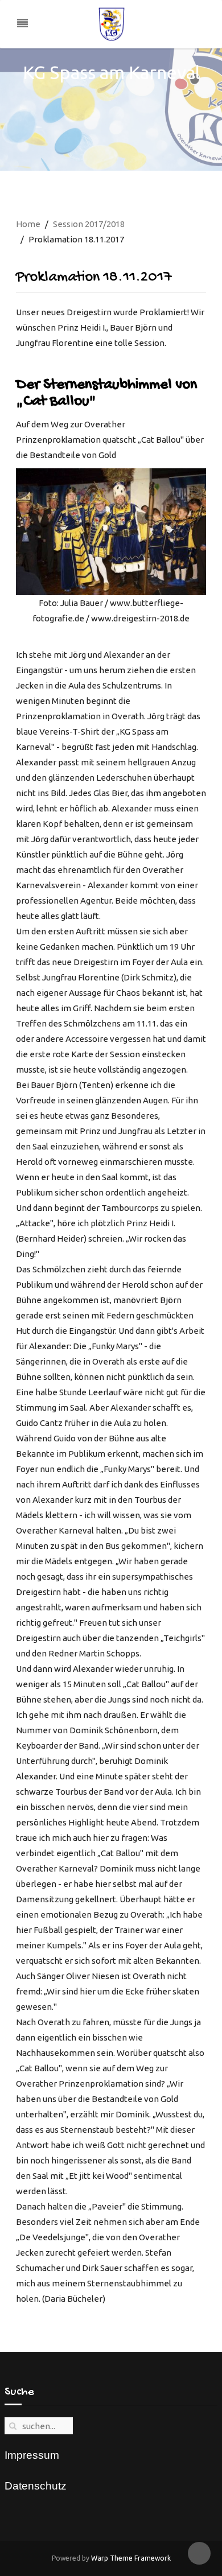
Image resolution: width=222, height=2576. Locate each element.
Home (28, 224)
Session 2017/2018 (89, 224)
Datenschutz (36, 2486)
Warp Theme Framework (131, 2558)
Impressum (32, 2455)
